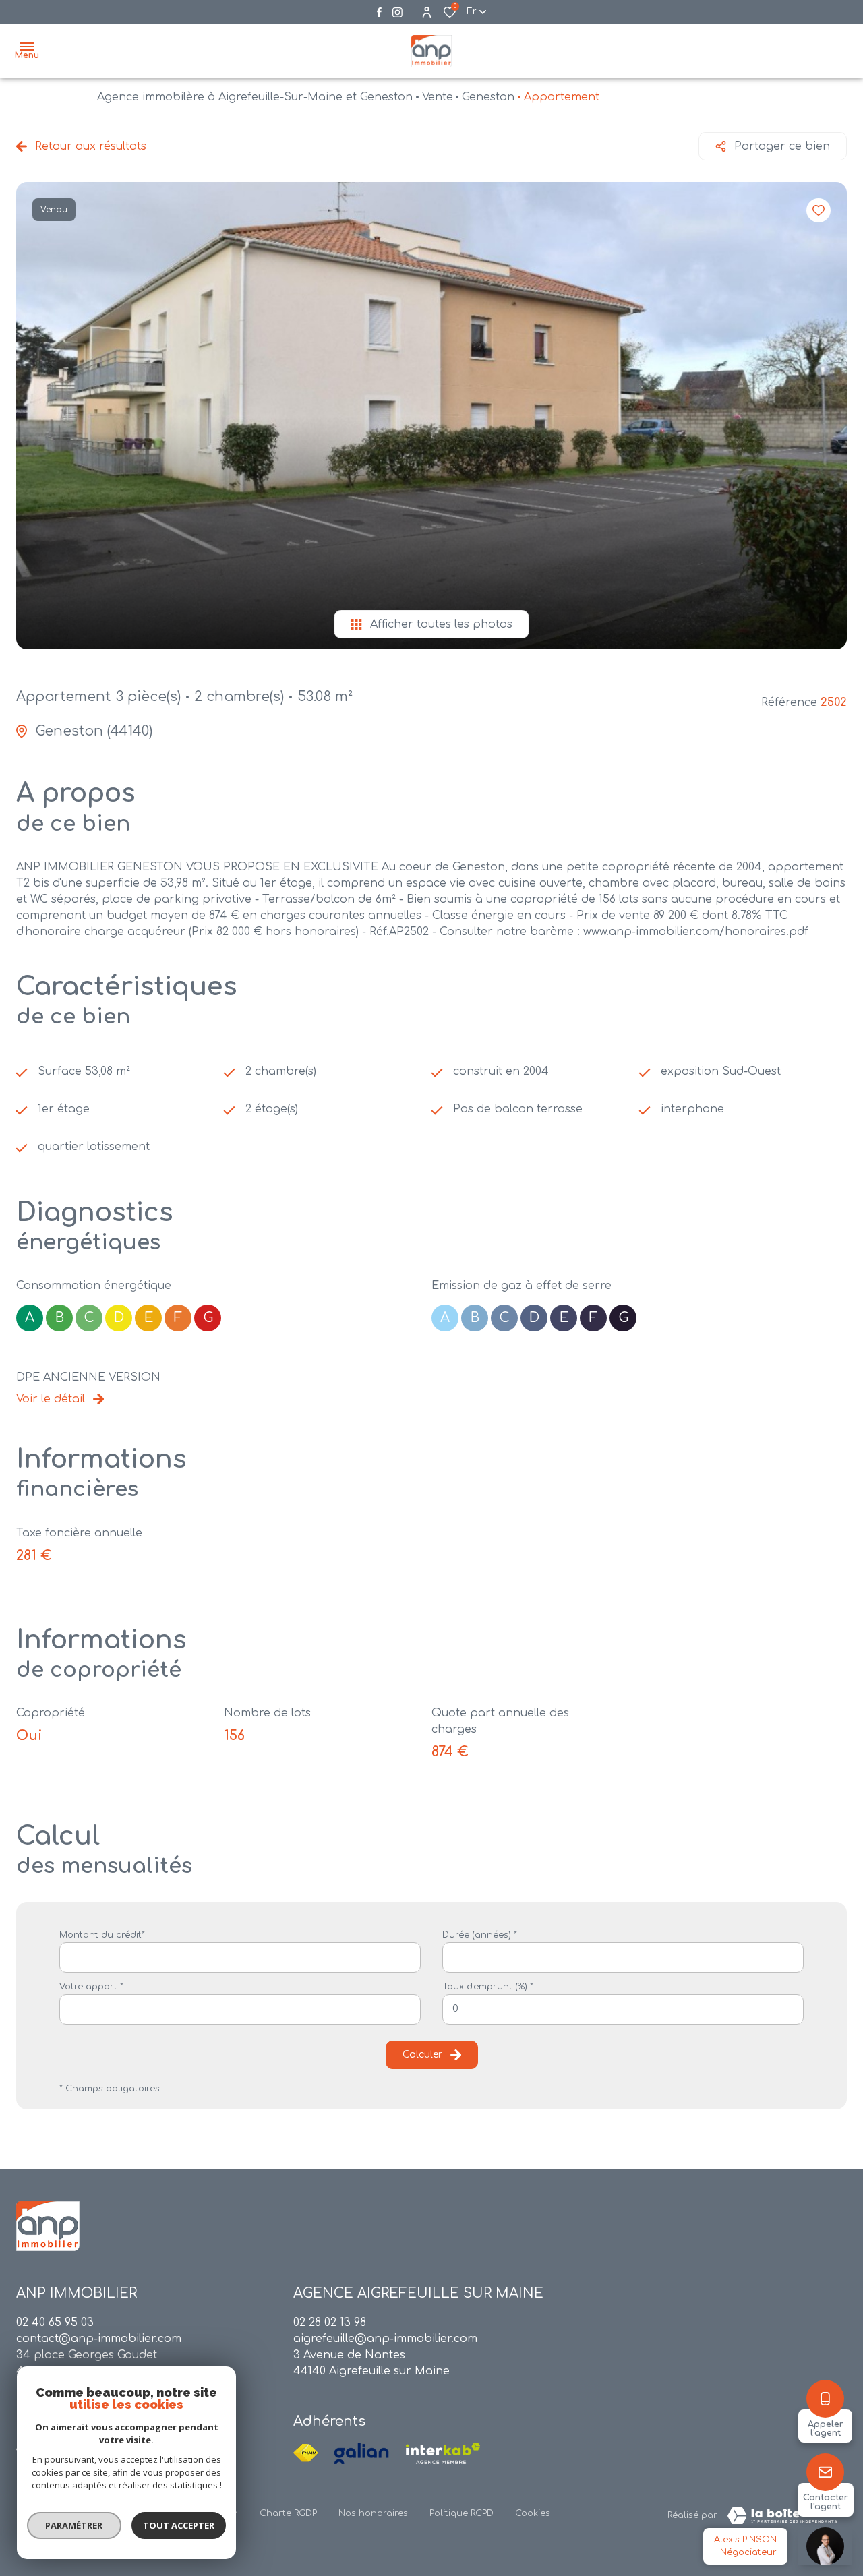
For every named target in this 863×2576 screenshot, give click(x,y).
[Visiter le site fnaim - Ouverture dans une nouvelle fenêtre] (306, 2453)
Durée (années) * (480, 1935)
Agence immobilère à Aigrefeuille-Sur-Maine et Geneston (255, 97)
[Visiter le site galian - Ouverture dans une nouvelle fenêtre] (361, 2453)
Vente (438, 97)
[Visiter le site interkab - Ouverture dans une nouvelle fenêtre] (443, 2453)
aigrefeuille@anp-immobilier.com (385, 2339)
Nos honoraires (373, 2513)
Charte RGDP (288, 2513)
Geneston (488, 97)
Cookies (533, 2513)
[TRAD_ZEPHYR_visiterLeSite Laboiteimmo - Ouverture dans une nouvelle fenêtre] (782, 2516)
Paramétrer (75, 2525)
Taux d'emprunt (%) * (488, 1987)
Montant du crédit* (102, 1935)
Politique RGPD (462, 2513)
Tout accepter (179, 2525)
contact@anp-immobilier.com (99, 2339)
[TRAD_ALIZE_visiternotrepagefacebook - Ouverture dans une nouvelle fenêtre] (379, 12)
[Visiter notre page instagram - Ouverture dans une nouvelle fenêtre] (397, 12)
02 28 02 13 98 (330, 2323)
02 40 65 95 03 (55, 2323)
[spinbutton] (623, 2009)
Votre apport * (91, 1987)
